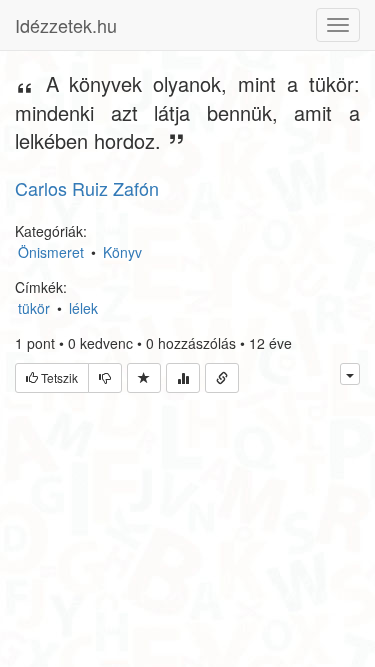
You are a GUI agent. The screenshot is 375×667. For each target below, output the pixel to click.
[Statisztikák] (183, 378)
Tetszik (58, 377)
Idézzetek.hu (66, 25)
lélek (83, 308)
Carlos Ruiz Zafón (87, 188)
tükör (34, 308)
